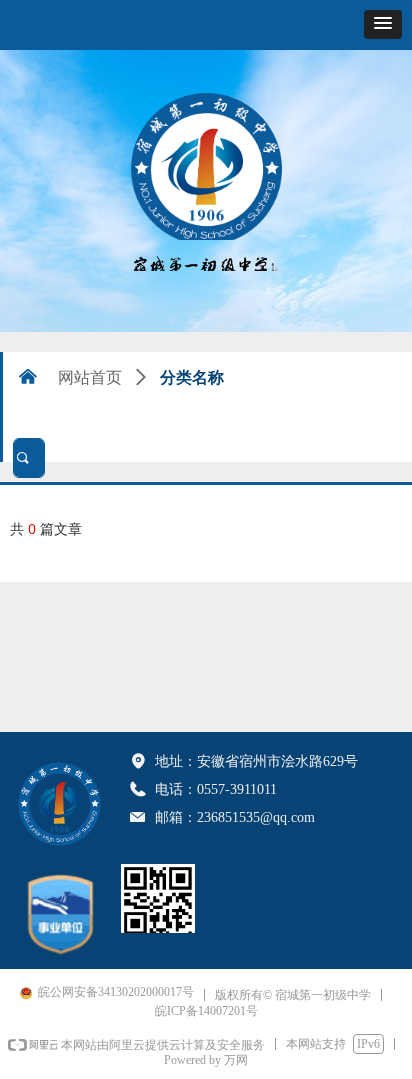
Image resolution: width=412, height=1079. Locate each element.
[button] (383, 24)
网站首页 (90, 377)
